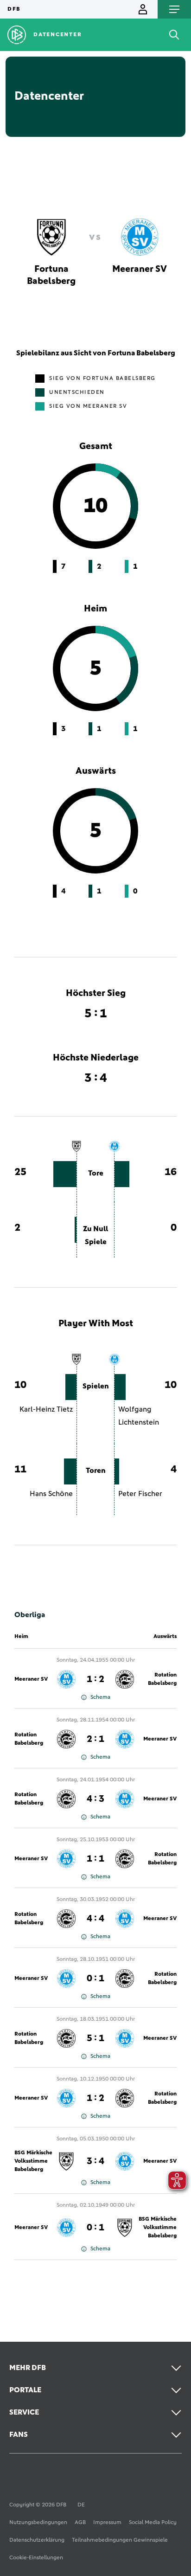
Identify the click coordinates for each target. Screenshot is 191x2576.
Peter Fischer (140, 1494)
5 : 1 (95, 2038)
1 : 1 (95, 1859)
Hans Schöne (51, 1494)
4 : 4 (95, 1919)
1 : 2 (95, 1679)
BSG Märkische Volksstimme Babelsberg (33, 2161)
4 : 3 (95, 1799)
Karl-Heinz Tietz (46, 1409)
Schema (100, 1697)
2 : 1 (95, 1739)
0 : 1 (95, 1979)
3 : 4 (95, 2161)
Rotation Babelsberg (162, 1679)
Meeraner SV (31, 1679)
